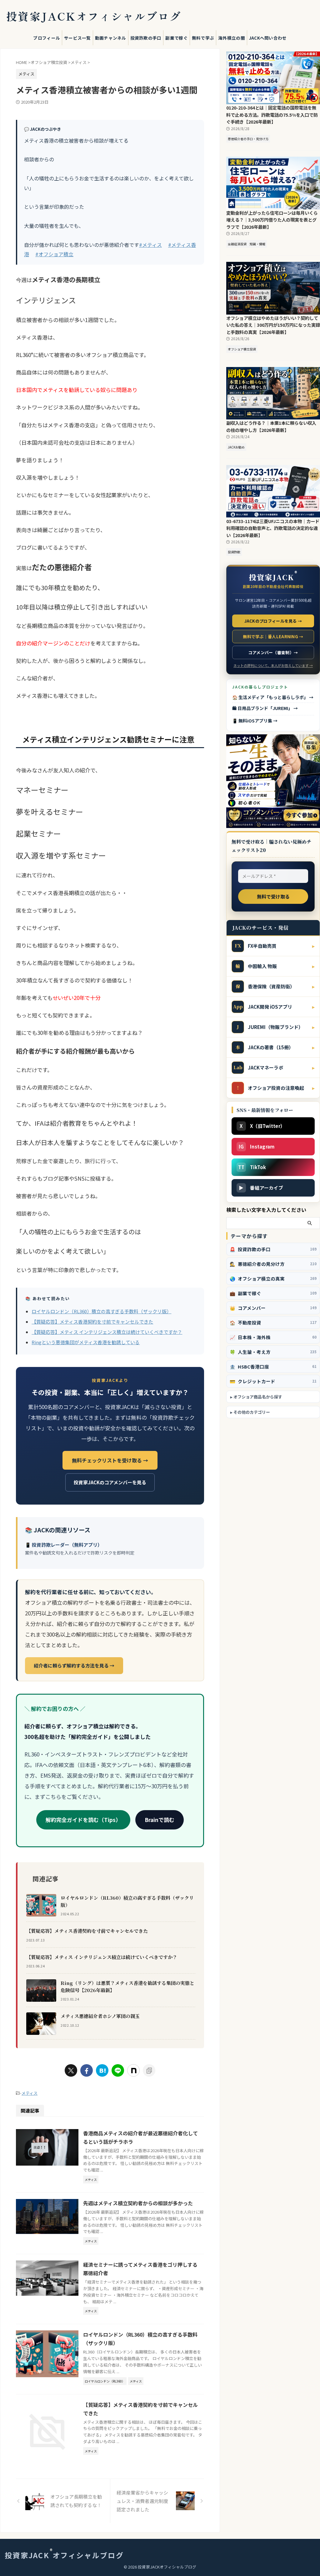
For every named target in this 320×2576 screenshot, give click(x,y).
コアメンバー (273, 1308)
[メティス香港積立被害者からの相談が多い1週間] (102, 2070)
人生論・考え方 (273, 1352)
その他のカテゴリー (252, 1412)
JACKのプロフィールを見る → (273, 621)
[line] (118, 2070)
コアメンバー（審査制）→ (273, 652)
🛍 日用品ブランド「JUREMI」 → (265, 708)
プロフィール (47, 38)
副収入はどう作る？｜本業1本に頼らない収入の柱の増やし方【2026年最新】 (271, 426)
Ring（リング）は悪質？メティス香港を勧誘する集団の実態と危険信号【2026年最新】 (127, 1986)
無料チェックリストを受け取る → (110, 1460)
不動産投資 (273, 1322)
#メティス (150, 245)
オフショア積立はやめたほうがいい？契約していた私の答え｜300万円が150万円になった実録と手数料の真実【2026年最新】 (273, 325)
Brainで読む (160, 1820)
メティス (30, 2093)
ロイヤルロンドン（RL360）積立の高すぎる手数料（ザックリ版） (101, 1311)
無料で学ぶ (203, 38)
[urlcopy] (149, 2070)
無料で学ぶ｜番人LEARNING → (273, 637)
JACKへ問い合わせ (268, 38)
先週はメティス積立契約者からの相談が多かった (138, 2203)
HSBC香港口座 (273, 1366)
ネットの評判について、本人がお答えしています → (273, 665)
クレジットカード (273, 1381)
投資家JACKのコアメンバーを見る (110, 1482)
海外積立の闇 (232, 38)
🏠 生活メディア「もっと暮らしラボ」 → (273, 697)
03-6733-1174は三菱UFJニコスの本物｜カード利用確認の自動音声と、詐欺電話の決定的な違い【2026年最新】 (273, 528)
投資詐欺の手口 (146, 38)
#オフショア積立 (54, 254)
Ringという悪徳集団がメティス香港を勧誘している (86, 1342)
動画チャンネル (111, 38)
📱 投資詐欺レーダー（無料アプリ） (64, 1545)
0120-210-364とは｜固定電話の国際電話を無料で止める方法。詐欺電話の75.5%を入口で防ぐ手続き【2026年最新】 (272, 115)
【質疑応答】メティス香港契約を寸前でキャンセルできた (92, 1322)
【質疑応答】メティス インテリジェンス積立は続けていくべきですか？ (107, 1332)
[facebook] (87, 2070)
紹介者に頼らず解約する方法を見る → (74, 1665)
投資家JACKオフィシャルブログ (94, 16)
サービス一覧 (77, 38)
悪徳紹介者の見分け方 (273, 1264)
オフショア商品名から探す (258, 1397)
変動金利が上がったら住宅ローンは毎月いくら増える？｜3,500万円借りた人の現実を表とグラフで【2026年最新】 (272, 220)
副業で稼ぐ (176, 38)
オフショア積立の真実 (273, 1278)
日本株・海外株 (273, 1337)
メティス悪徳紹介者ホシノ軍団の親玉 (100, 2016)
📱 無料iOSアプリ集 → (255, 721)
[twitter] (71, 2070)
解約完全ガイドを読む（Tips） (83, 1820)
